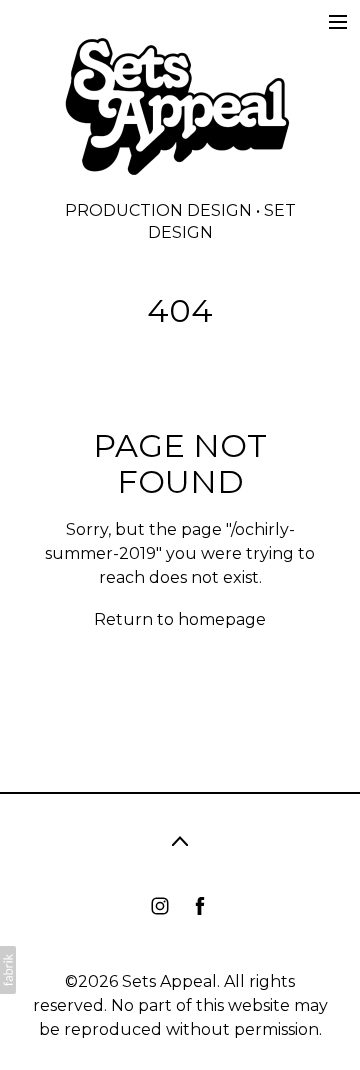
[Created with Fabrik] (8, 970)
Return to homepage (180, 619)
